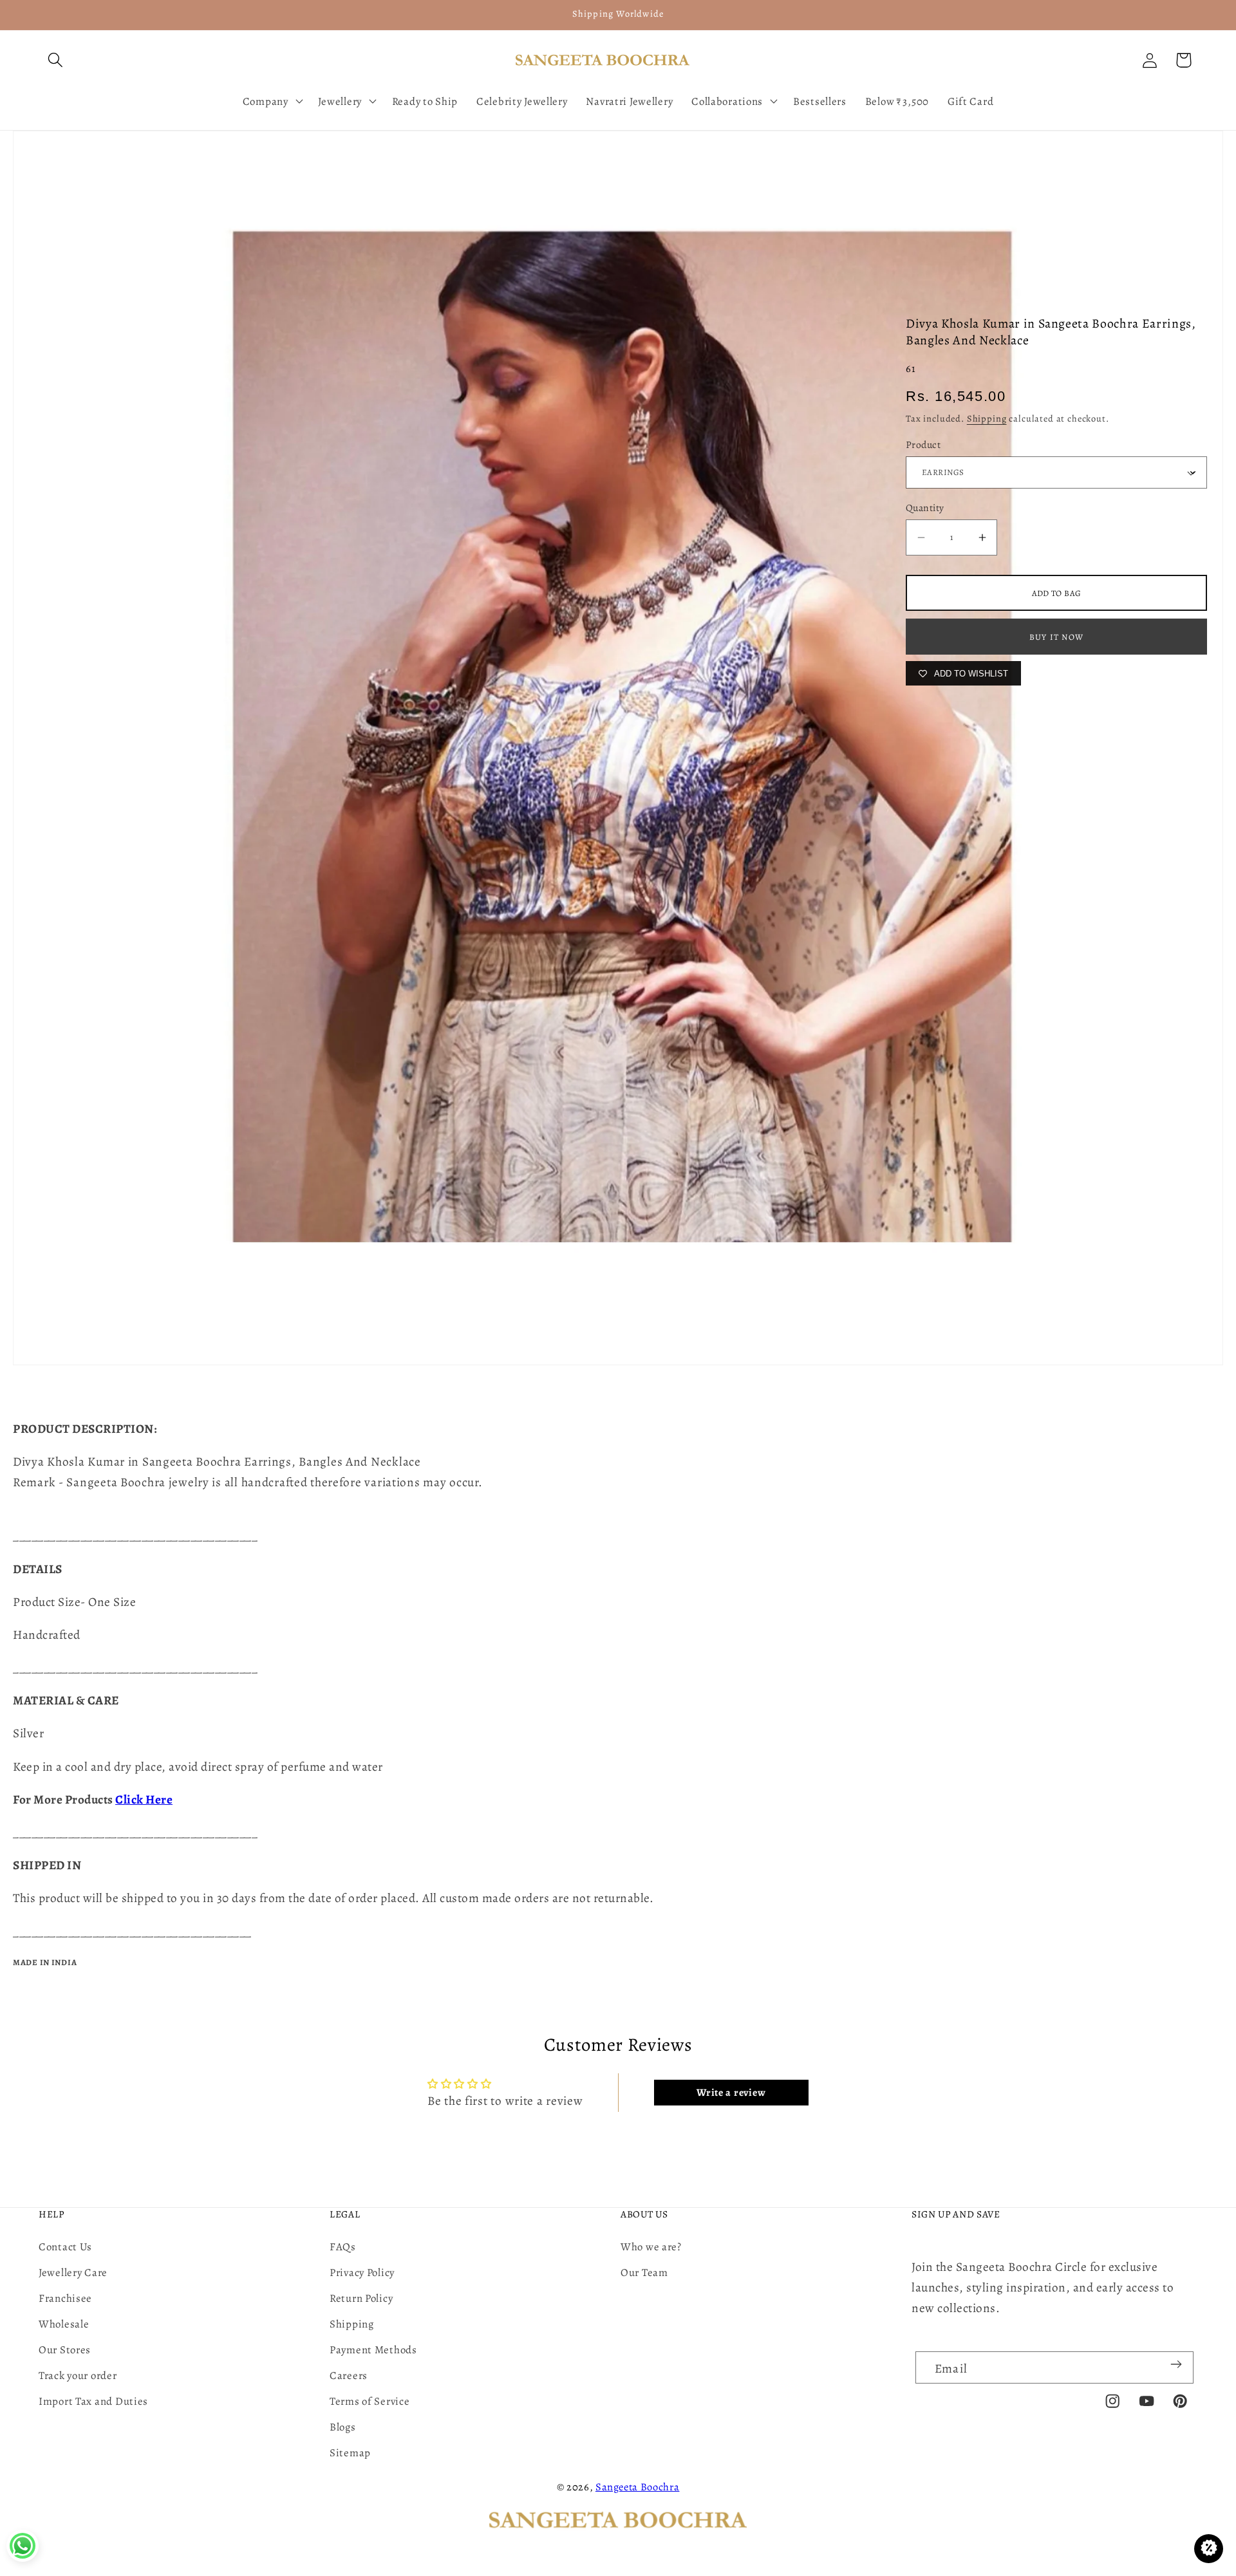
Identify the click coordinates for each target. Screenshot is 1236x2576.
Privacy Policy (362, 2273)
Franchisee (65, 2298)
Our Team (644, 2273)
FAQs (343, 2247)
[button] (56, 60)
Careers (349, 2375)
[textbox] (618, 1482)
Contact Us (65, 2247)
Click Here (144, 1799)
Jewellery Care (73, 2273)
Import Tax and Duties (93, 2401)
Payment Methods (373, 2350)
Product (923, 444)
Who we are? (651, 2247)
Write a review (731, 2093)
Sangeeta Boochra (638, 2487)
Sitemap (350, 2453)
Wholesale (64, 2324)
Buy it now (1056, 637)
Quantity (925, 508)
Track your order (78, 2375)
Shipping (987, 418)
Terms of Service (370, 2401)
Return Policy (361, 2298)
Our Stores (65, 2350)
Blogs (343, 2427)
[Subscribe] (1176, 2364)
